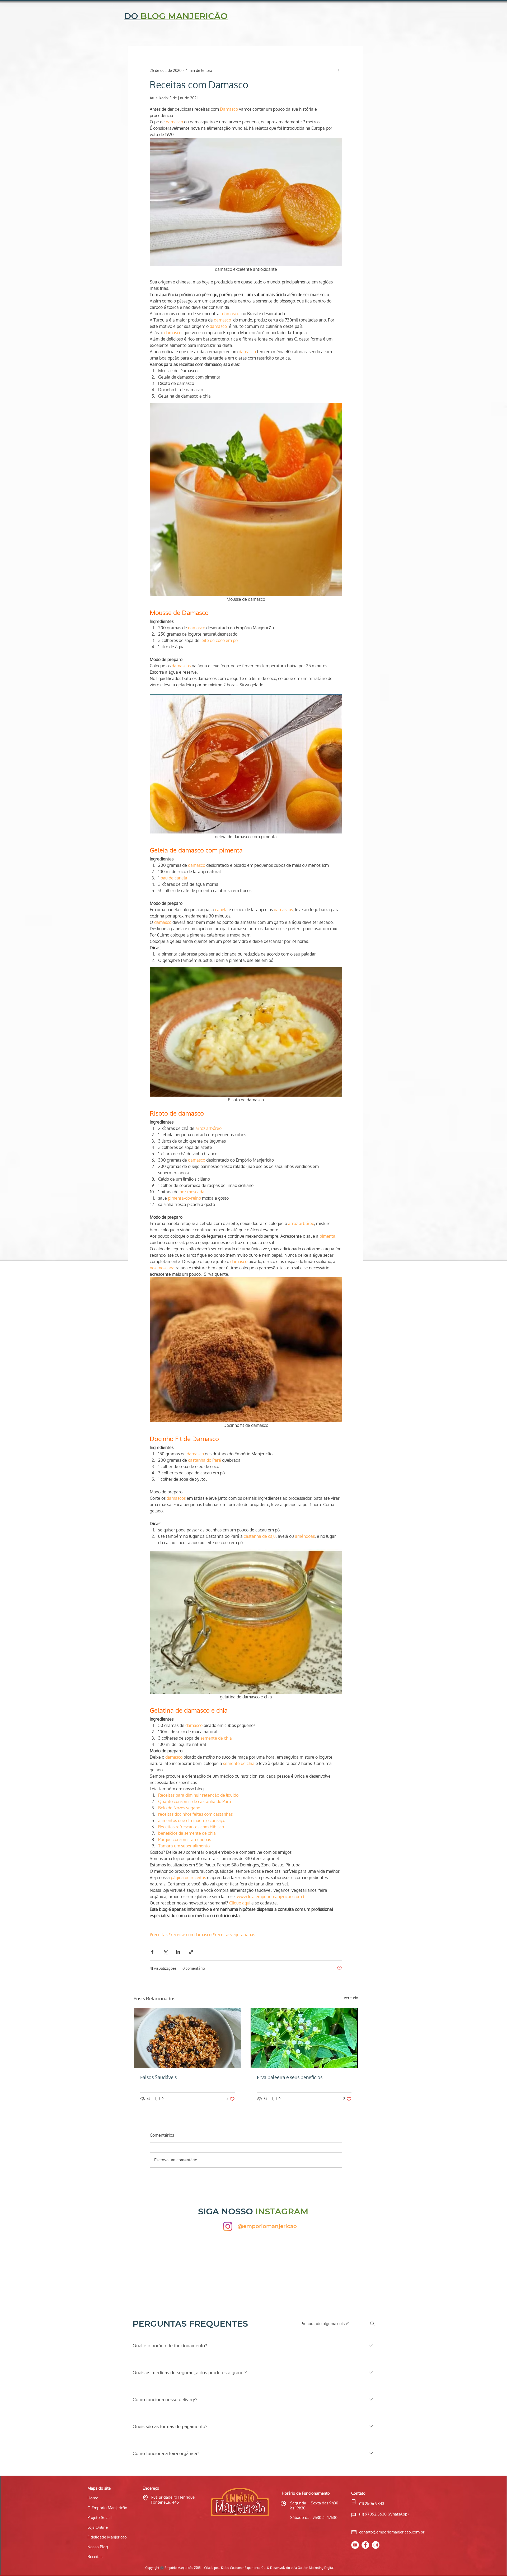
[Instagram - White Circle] (376, 2545)
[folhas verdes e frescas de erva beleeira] (304, 2038)
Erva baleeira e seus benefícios (290, 2077)
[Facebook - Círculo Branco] (365, 2545)
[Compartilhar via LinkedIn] (178, 1952)
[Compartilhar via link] (191, 1952)
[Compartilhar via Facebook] (152, 1952)
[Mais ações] (339, 71)
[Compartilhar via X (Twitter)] (165, 1952)
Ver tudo (351, 1998)
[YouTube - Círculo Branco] (355, 2545)
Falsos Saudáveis (158, 2077)
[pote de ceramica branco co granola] (187, 2038)
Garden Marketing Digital (316, 2568)
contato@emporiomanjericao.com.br (392, 2532)
